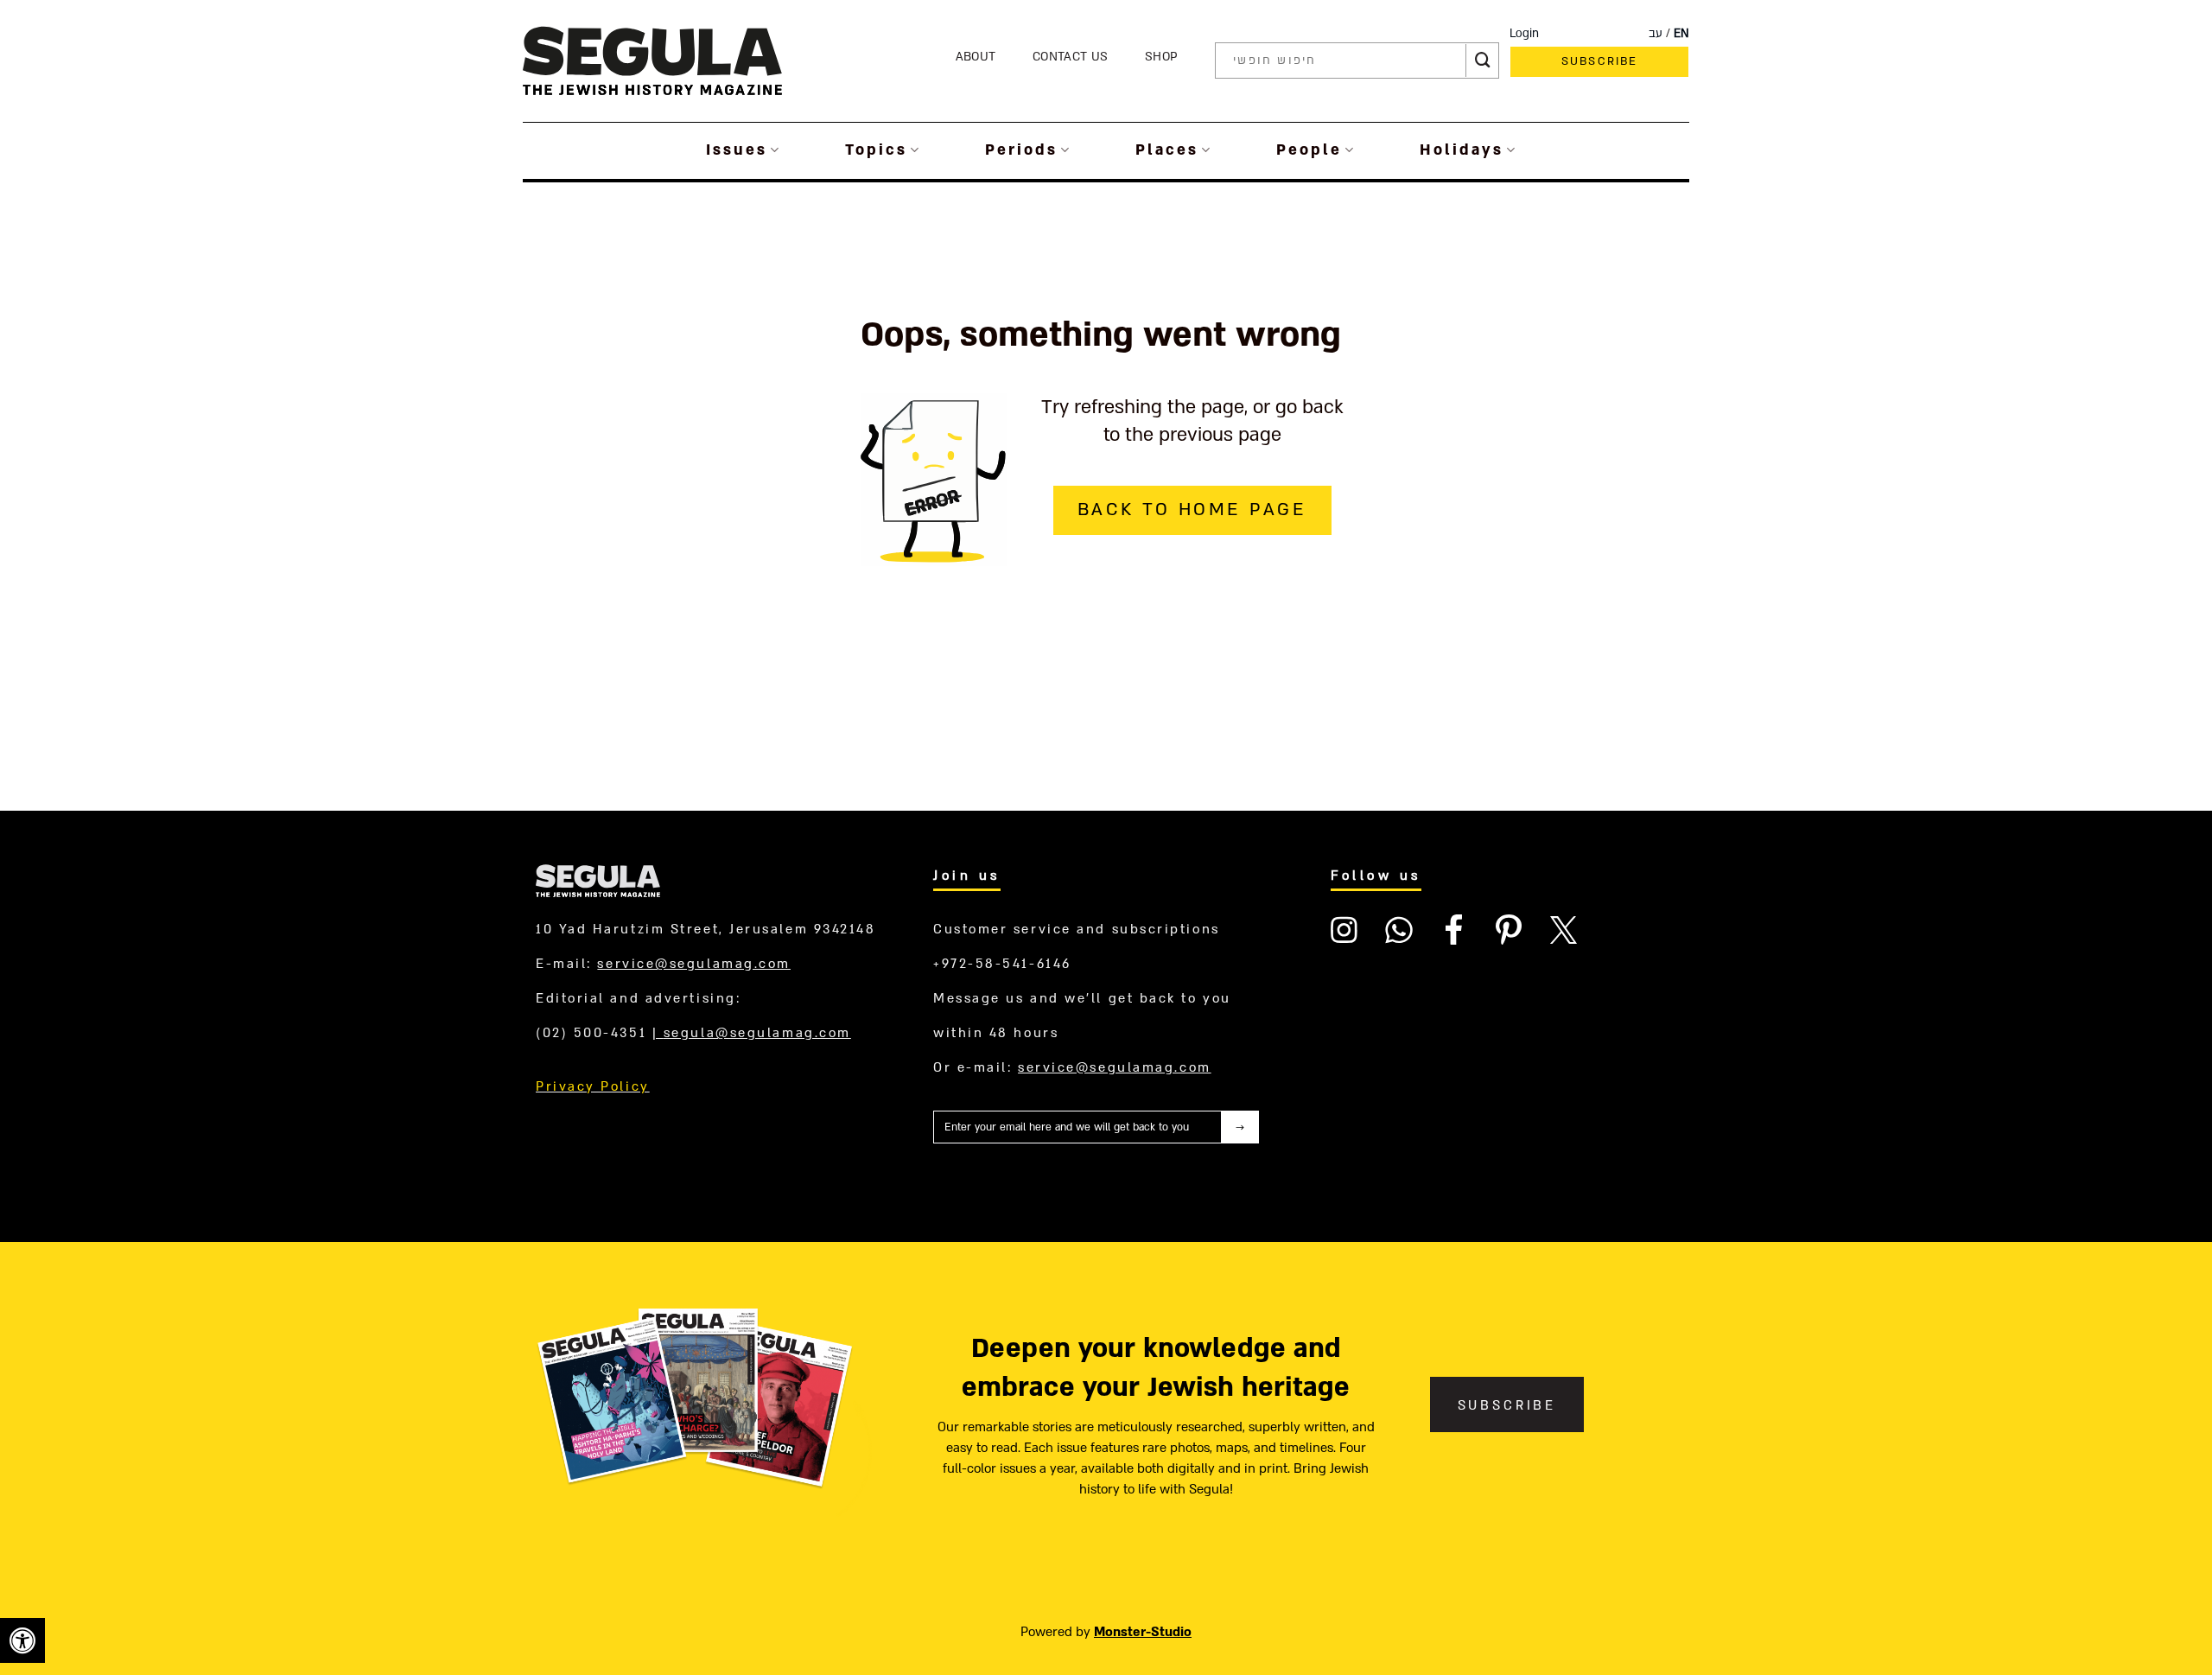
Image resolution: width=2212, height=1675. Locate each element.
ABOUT (976, 57)
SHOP (1161, 57)
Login (1524, 34)
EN (1681, 34)
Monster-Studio (1143, 1632)
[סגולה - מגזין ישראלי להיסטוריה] (652, 60)
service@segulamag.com (694, 964)
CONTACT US (1070, 57)
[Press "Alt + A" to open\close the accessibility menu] (22, 1640)
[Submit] (1483, 61)
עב (1656, 34)
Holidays (1462, 150)
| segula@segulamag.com (752, 1033)
